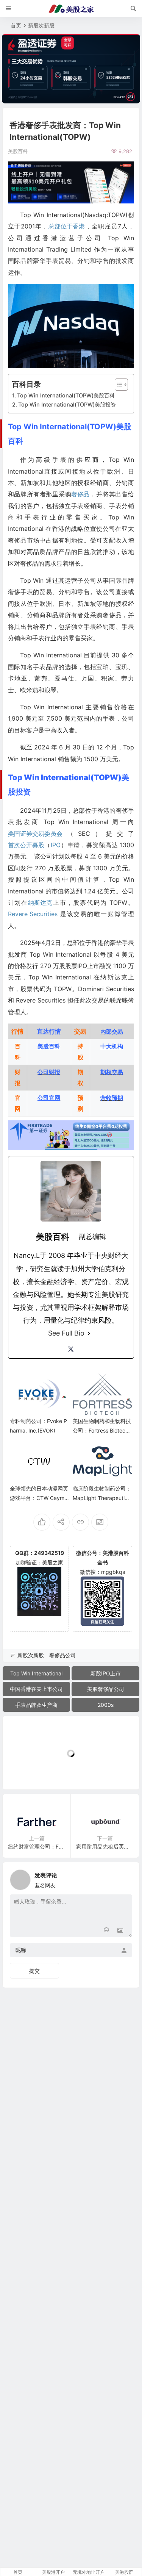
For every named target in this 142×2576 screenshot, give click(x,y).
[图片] (120, 1931)
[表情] (107, 1931)
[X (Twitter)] (71, 1349)
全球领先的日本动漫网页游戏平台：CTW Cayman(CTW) (39, 1498)
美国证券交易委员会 (35, 834)
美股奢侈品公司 (106, 1689)
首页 (16, 25)
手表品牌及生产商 (36, 1705)
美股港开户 (53, 2572)
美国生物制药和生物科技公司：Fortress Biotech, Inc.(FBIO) (102, 1430)
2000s (106, 1705)
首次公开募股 (26, 845)
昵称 (21, 1950)
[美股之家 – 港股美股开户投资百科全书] (71, 9)
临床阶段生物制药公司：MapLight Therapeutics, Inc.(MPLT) (102, 1498)
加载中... (25, 1771)
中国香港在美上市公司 (36, 1689)
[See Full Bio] (89, 1333)
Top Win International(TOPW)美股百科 (66, 395)
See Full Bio (66, 1333)
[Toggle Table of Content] (118, 385)
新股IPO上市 (106, 1673)
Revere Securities (33, 914)
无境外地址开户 (89, 2572)
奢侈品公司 (62, 1655)
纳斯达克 (40, 902)
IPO (56, 845)
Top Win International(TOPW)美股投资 (67, 404)
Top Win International (36, 1673)
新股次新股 (41, 25)
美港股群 (124, 2572)
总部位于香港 (67, 226)
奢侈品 (80, 494)
